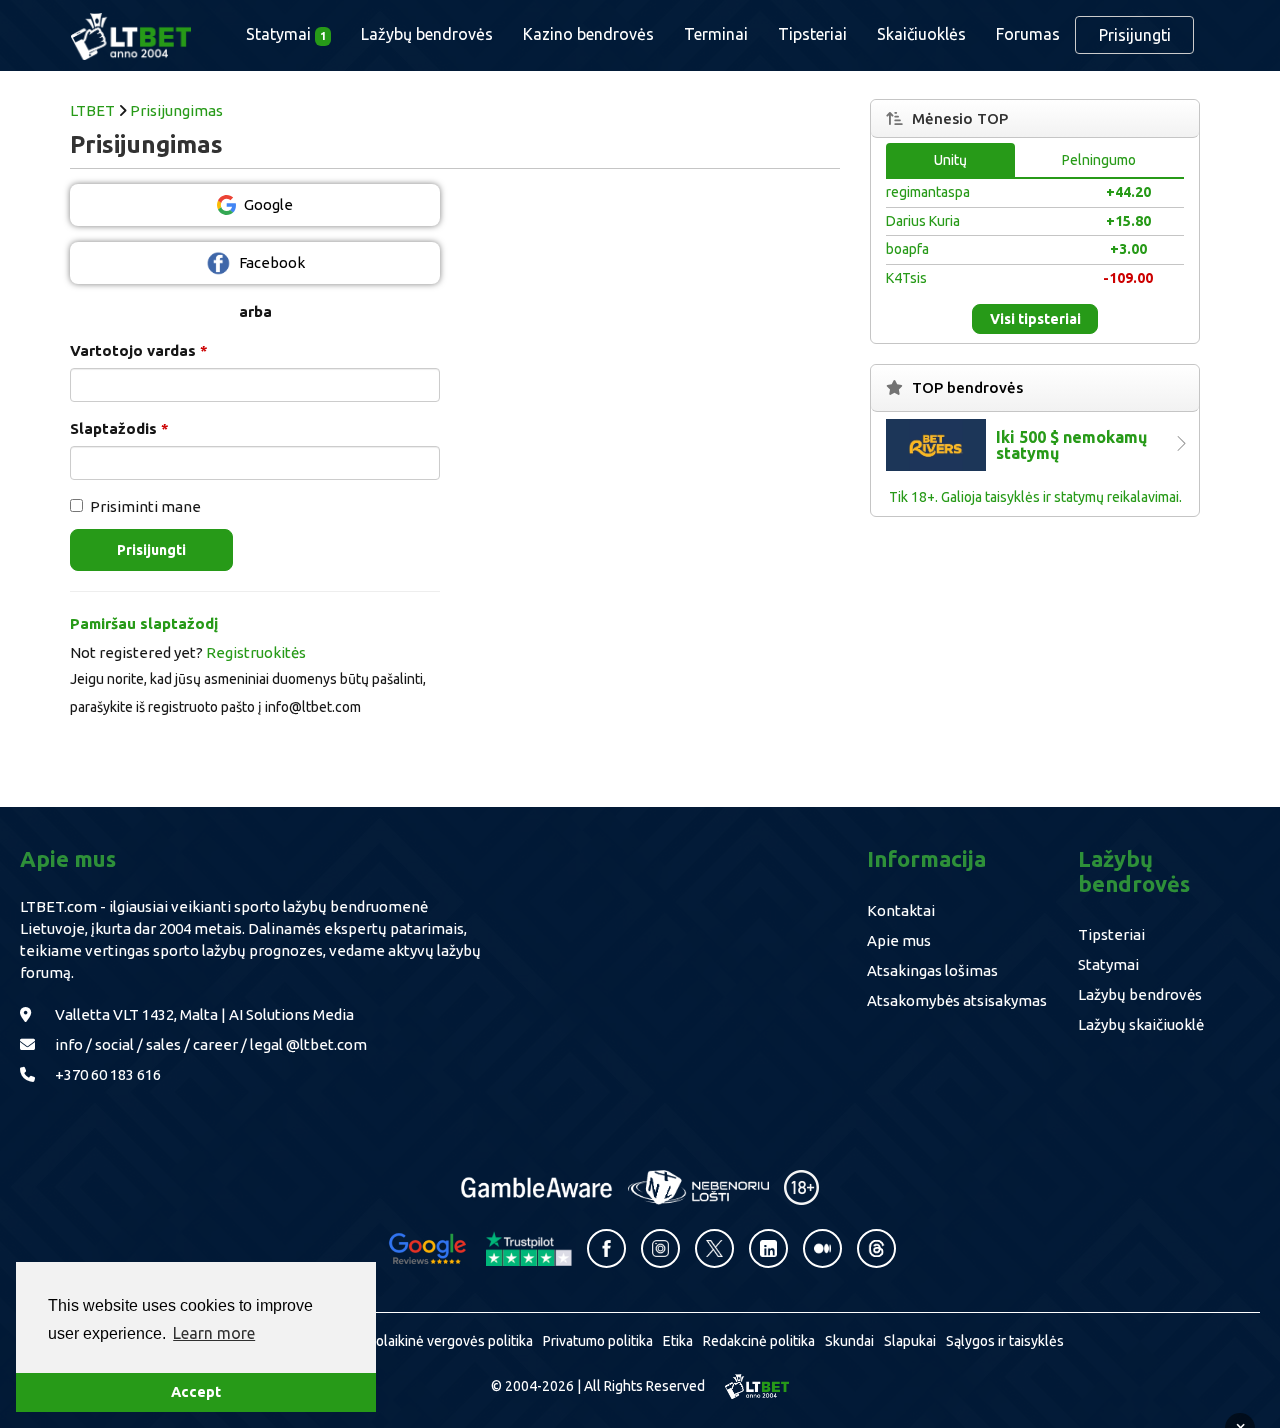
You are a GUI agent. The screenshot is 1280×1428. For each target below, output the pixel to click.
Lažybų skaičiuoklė (1141, 1024)
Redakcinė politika (759, 1341)
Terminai (716, 34)
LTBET (92, 110)
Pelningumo (1099, 160)
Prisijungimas (176, 110)
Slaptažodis (119, 428)
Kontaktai (901, 910)
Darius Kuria (923, 221)
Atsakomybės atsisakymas (957, 1000)
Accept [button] (196, 1392)
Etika (678, 1341)
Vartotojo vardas (139, 350)
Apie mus (899, 940)
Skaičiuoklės (921, 34)
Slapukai (910, 1341)
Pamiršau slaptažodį (144, 623)
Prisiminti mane (145, 506)
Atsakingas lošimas (932, 970)
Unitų (950, 160)
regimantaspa (928, 192)
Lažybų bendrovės (427, 34)
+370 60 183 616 (108, 1074)
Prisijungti (1135, 35)
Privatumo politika (598, 1341)
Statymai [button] (286, 34)
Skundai (849, 1341)
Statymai (1108, 964)
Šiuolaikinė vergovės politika (445, 1341)
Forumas (1028, 34)
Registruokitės (256, 652)
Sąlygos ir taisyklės (1005, 1341)
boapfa (907, 249)
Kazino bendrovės (588, 34)
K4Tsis (906, 278)
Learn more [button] (214, 1333)
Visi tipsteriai (1035, 319)
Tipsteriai (812, 34)
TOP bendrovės (967, 387)
